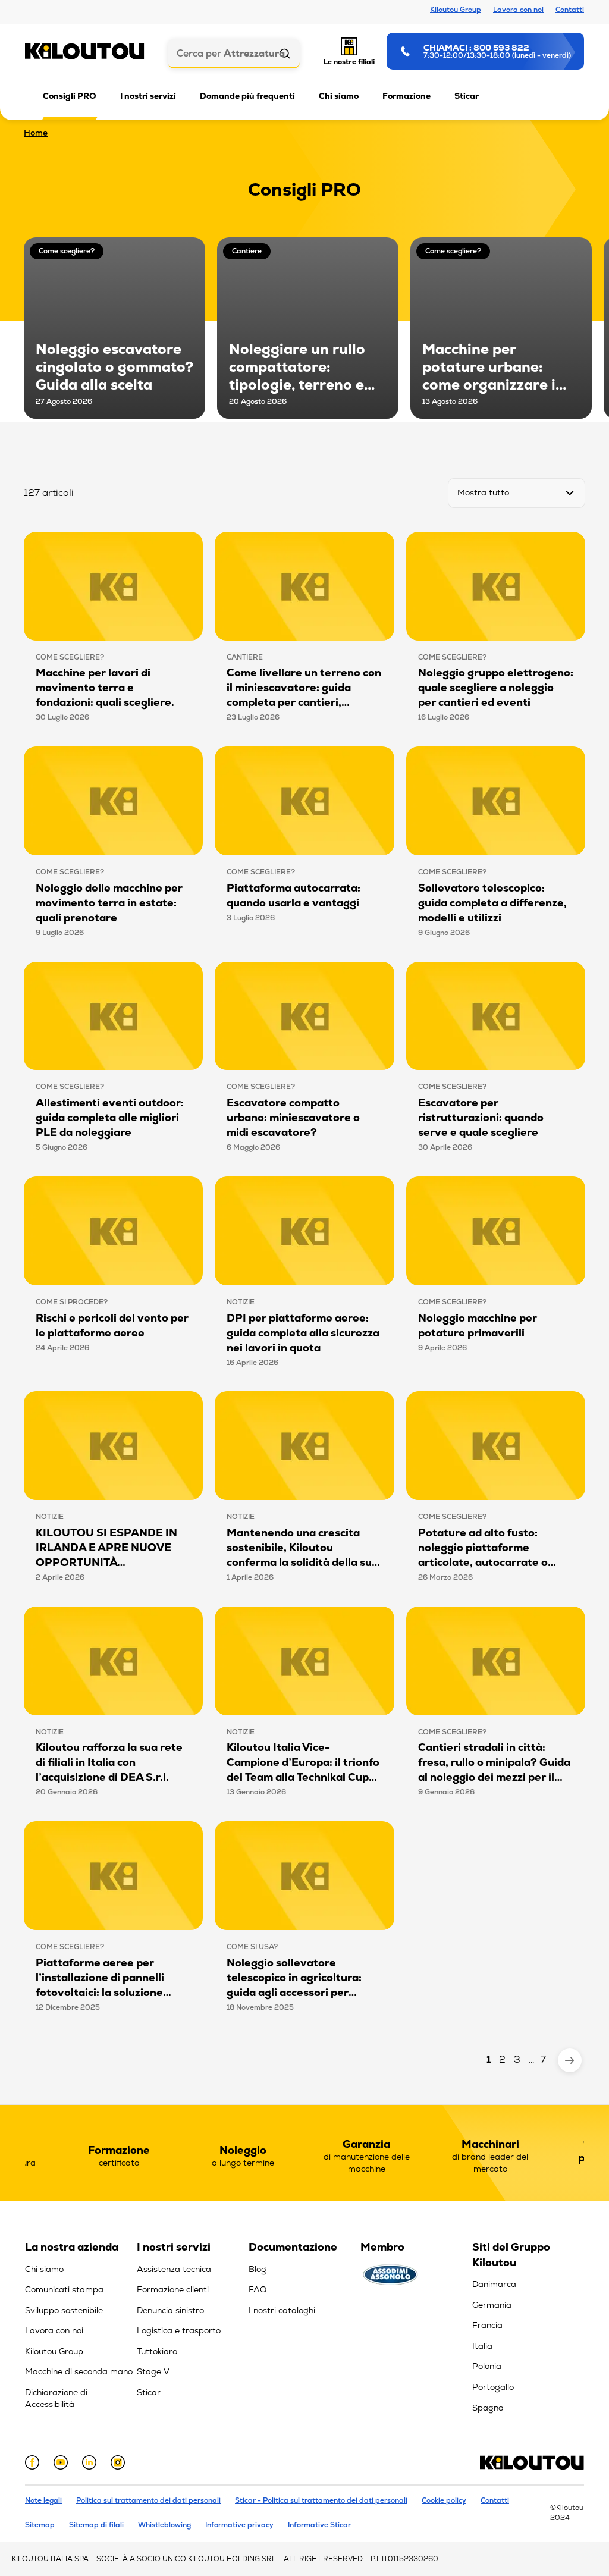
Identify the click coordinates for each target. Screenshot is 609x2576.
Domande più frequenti (247, 96)
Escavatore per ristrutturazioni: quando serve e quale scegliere (481, 1117)
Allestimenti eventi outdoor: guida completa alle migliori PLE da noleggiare (110, 1117)
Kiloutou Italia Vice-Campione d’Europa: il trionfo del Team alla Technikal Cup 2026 (303, 1769)
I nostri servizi (148, 96)
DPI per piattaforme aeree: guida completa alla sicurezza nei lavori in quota (303, 1333)
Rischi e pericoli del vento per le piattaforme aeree (112, 1325)
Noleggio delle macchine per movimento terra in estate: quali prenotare (109, 903)
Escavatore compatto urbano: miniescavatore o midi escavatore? (293, 1117)
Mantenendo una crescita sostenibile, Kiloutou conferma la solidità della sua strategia (302, 1555)
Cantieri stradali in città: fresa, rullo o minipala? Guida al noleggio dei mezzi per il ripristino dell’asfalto (494, 1769)
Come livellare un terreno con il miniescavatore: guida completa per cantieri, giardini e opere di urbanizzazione (304, 702)
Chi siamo (339, 96)
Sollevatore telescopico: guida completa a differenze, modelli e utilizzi (492, 903)
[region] (81, 2329)
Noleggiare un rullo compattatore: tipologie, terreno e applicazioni (297, 367)
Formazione (406, 96)
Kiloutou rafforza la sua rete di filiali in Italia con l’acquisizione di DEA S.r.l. (109, 1762)
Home (36, 133)
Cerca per (231, 53)
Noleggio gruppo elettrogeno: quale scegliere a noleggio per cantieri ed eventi (496, 687)
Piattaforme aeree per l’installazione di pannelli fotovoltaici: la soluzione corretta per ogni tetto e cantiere (100, 1992)
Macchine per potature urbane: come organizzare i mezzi (489, 367)
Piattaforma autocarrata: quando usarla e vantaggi (293, 895)
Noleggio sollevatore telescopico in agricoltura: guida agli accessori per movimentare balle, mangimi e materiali (301, 1992)
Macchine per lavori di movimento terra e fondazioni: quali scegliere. (105, 687)
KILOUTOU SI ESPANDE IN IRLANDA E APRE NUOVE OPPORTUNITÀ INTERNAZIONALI (106, 1555)
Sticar (467, 96)
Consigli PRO (70, 96)
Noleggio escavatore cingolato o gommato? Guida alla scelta (114, 367)
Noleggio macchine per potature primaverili (478, 1325)
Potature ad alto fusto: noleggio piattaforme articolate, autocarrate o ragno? (483, 1555)
